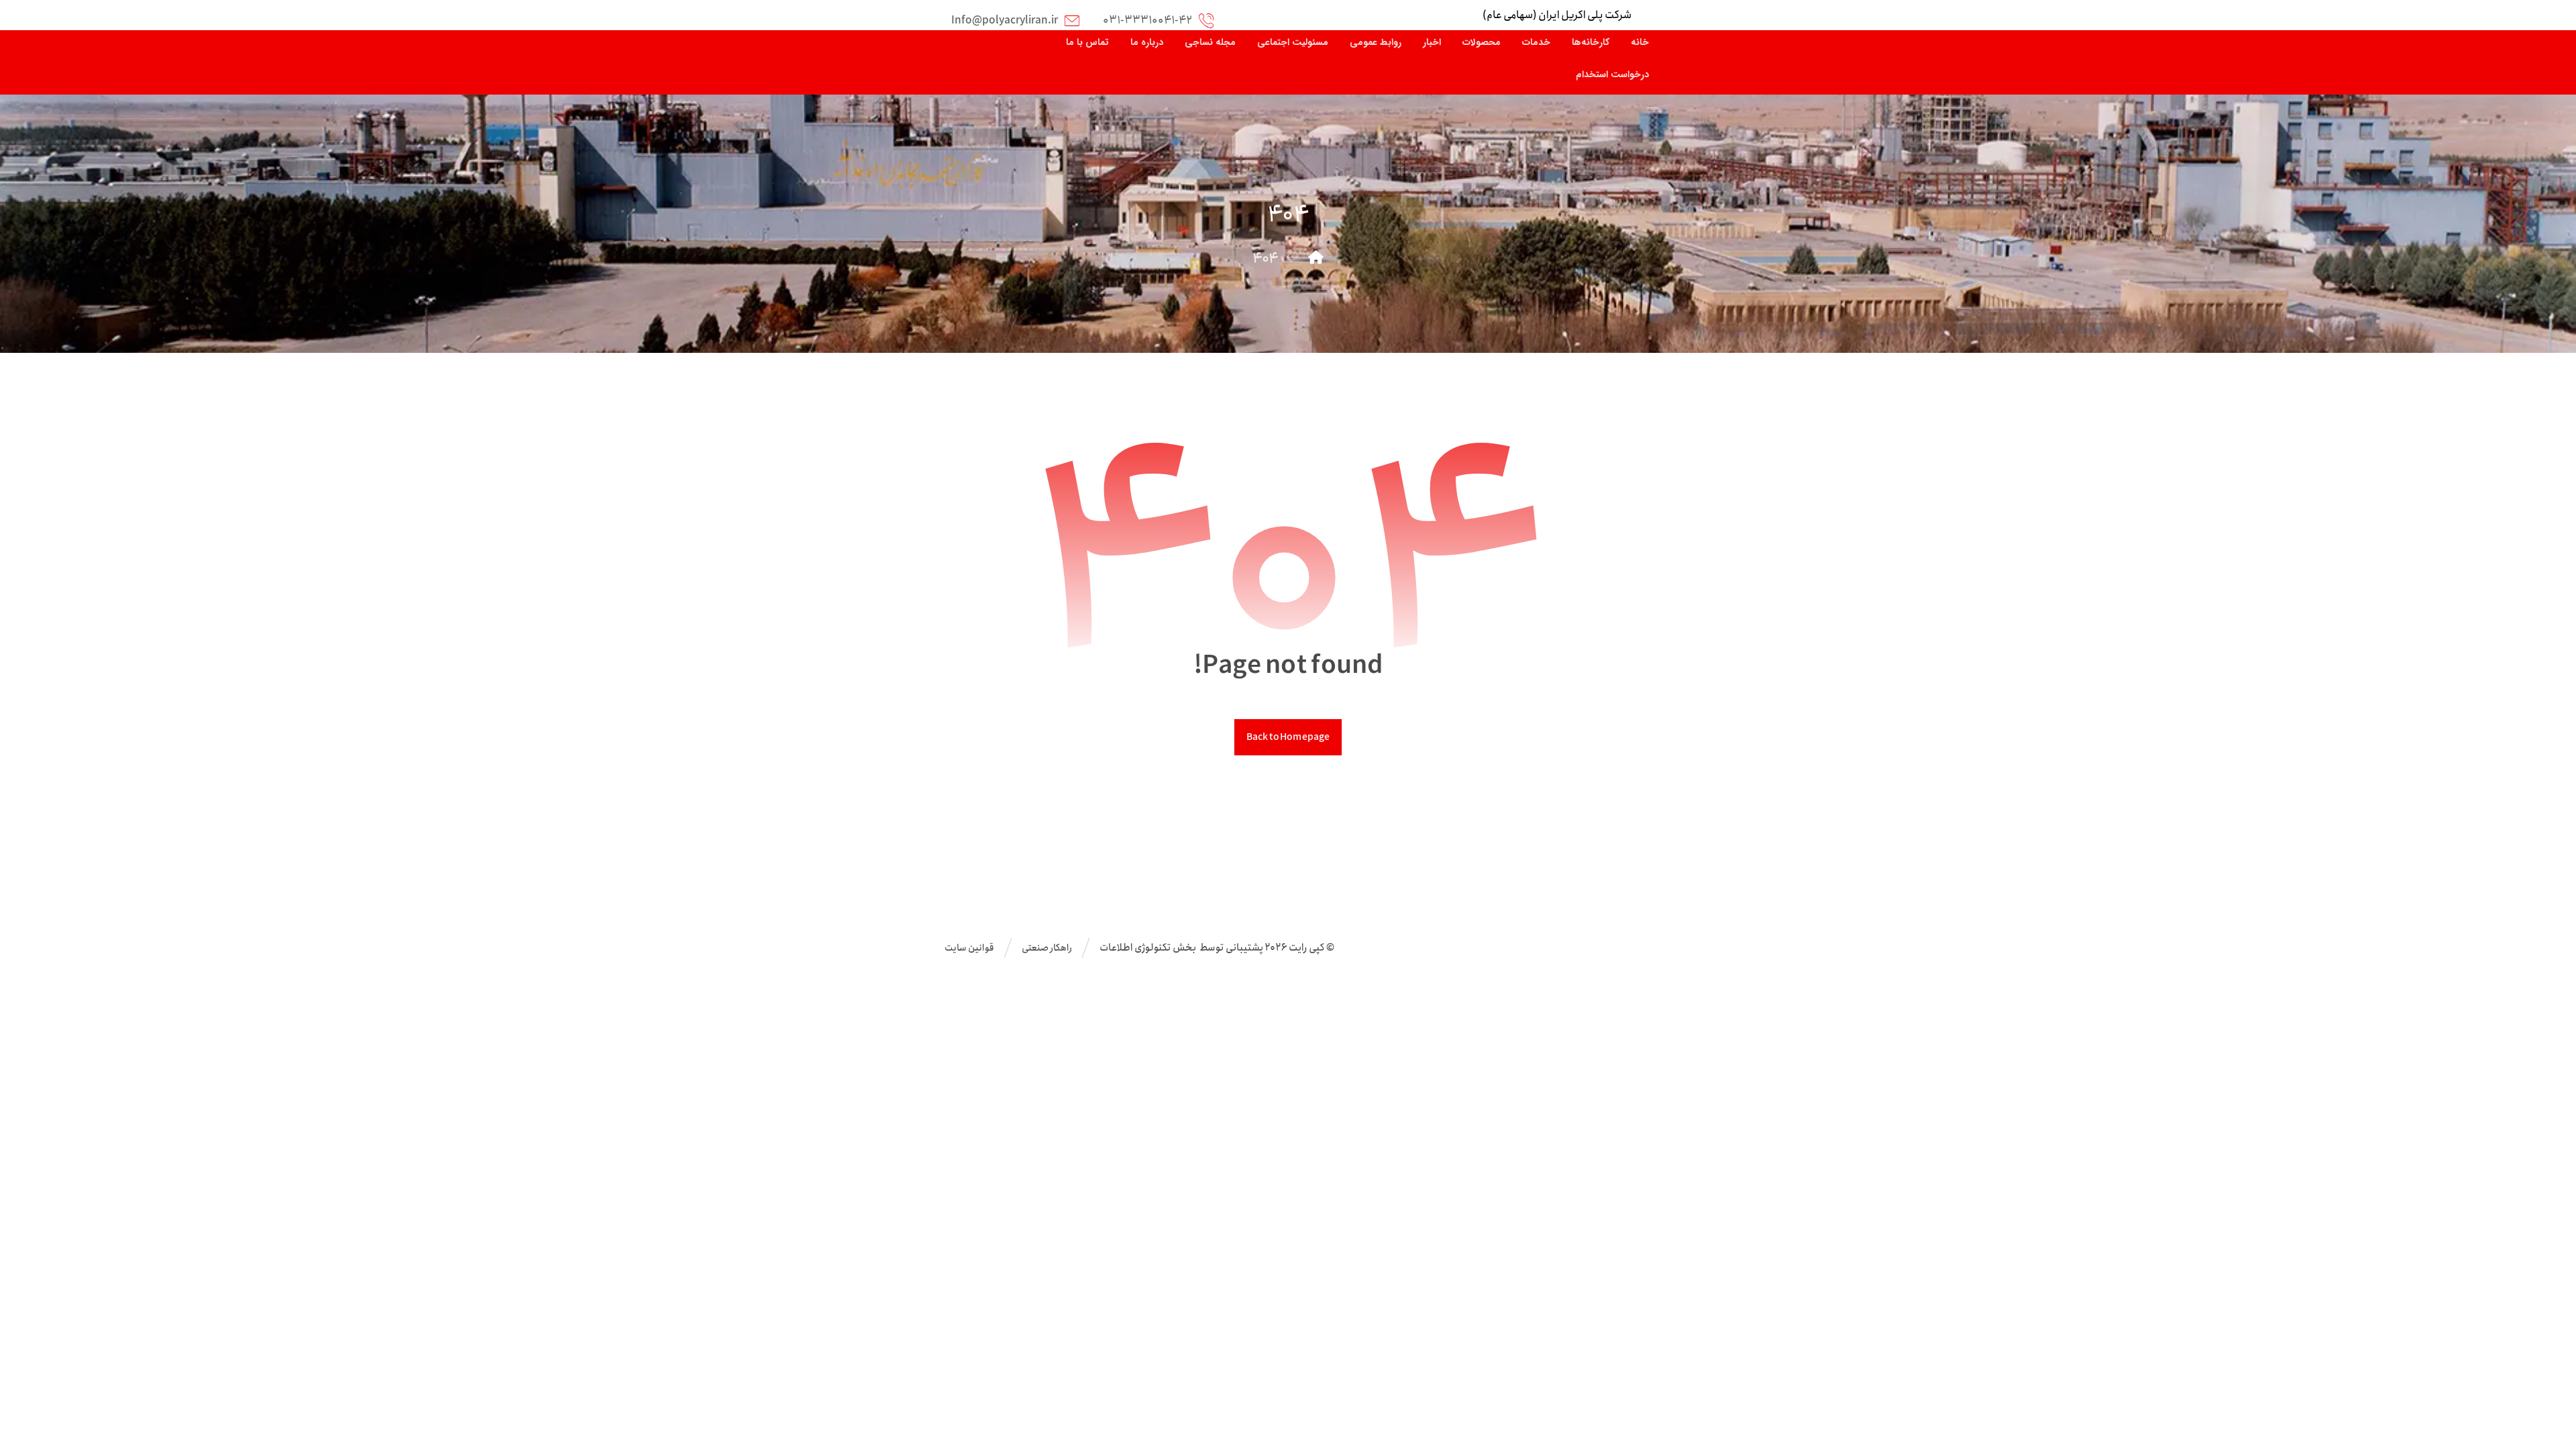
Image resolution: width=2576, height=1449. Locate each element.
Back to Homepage (1288, 737)
